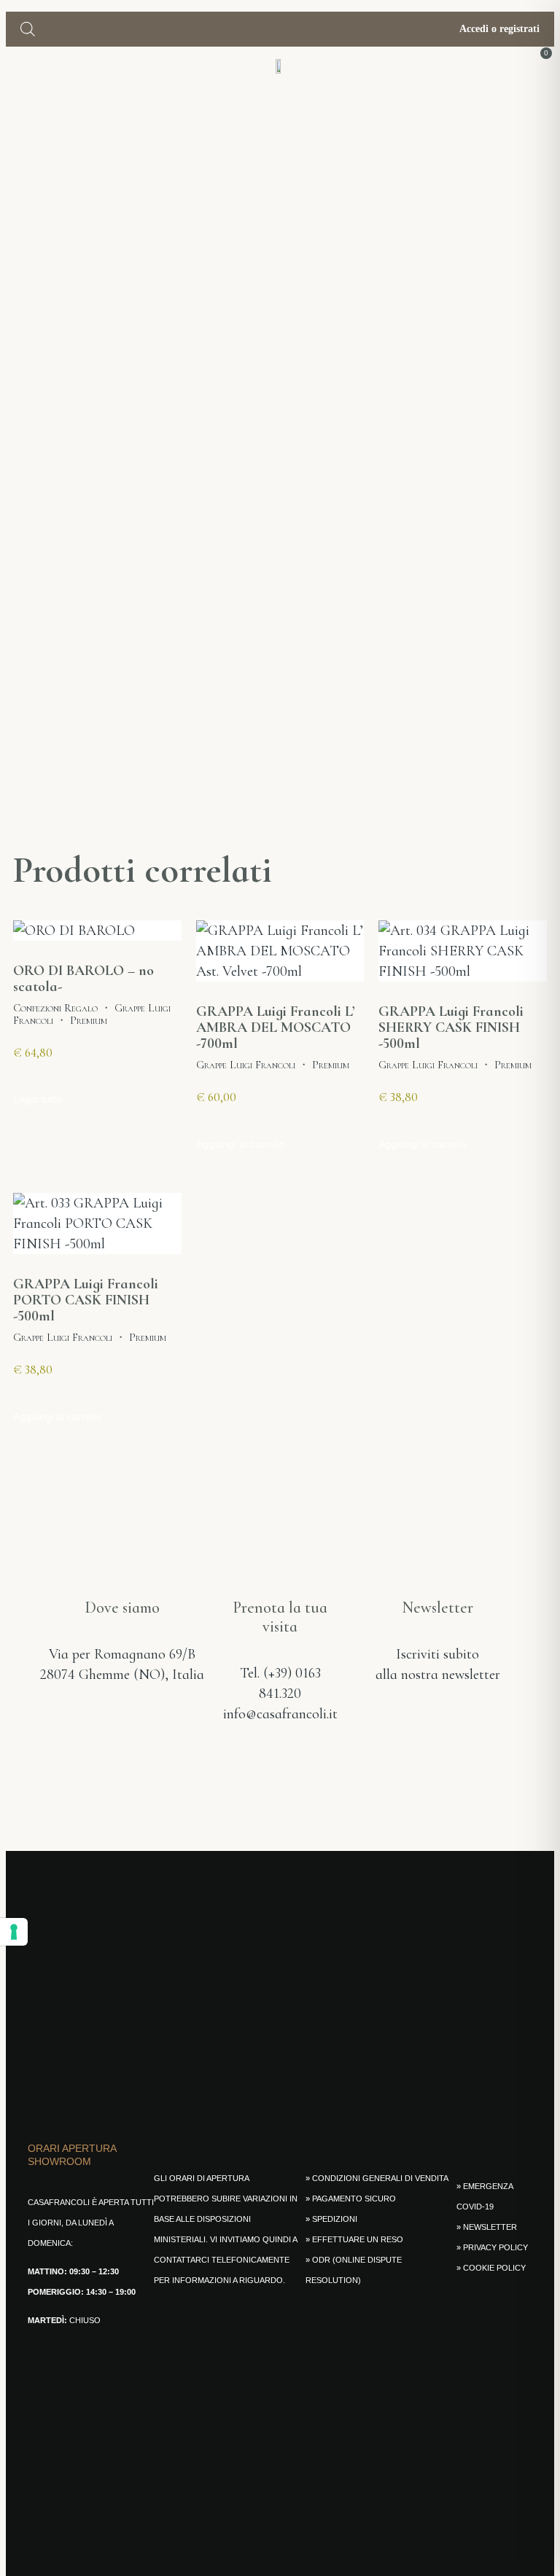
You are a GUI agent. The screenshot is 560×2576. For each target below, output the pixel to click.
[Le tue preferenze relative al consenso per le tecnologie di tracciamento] (14, 1932)
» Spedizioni (331, 2219)
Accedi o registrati (498, 29)
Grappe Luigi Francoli (246, 1065)
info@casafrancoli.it (280, 1714)
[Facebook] (230, 1768)
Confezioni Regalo (55, 1008)
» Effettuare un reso (354, 2239)
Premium (89, 1020)
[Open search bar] (28, 29)
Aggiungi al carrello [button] (240, 1144)
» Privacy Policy (492, 2247)
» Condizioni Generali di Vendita (377, 2178)
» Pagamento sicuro (351, 2199)
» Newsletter (487, 2227)
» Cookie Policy (491, 2268)
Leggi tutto (38, 1099)
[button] (16, 65)
